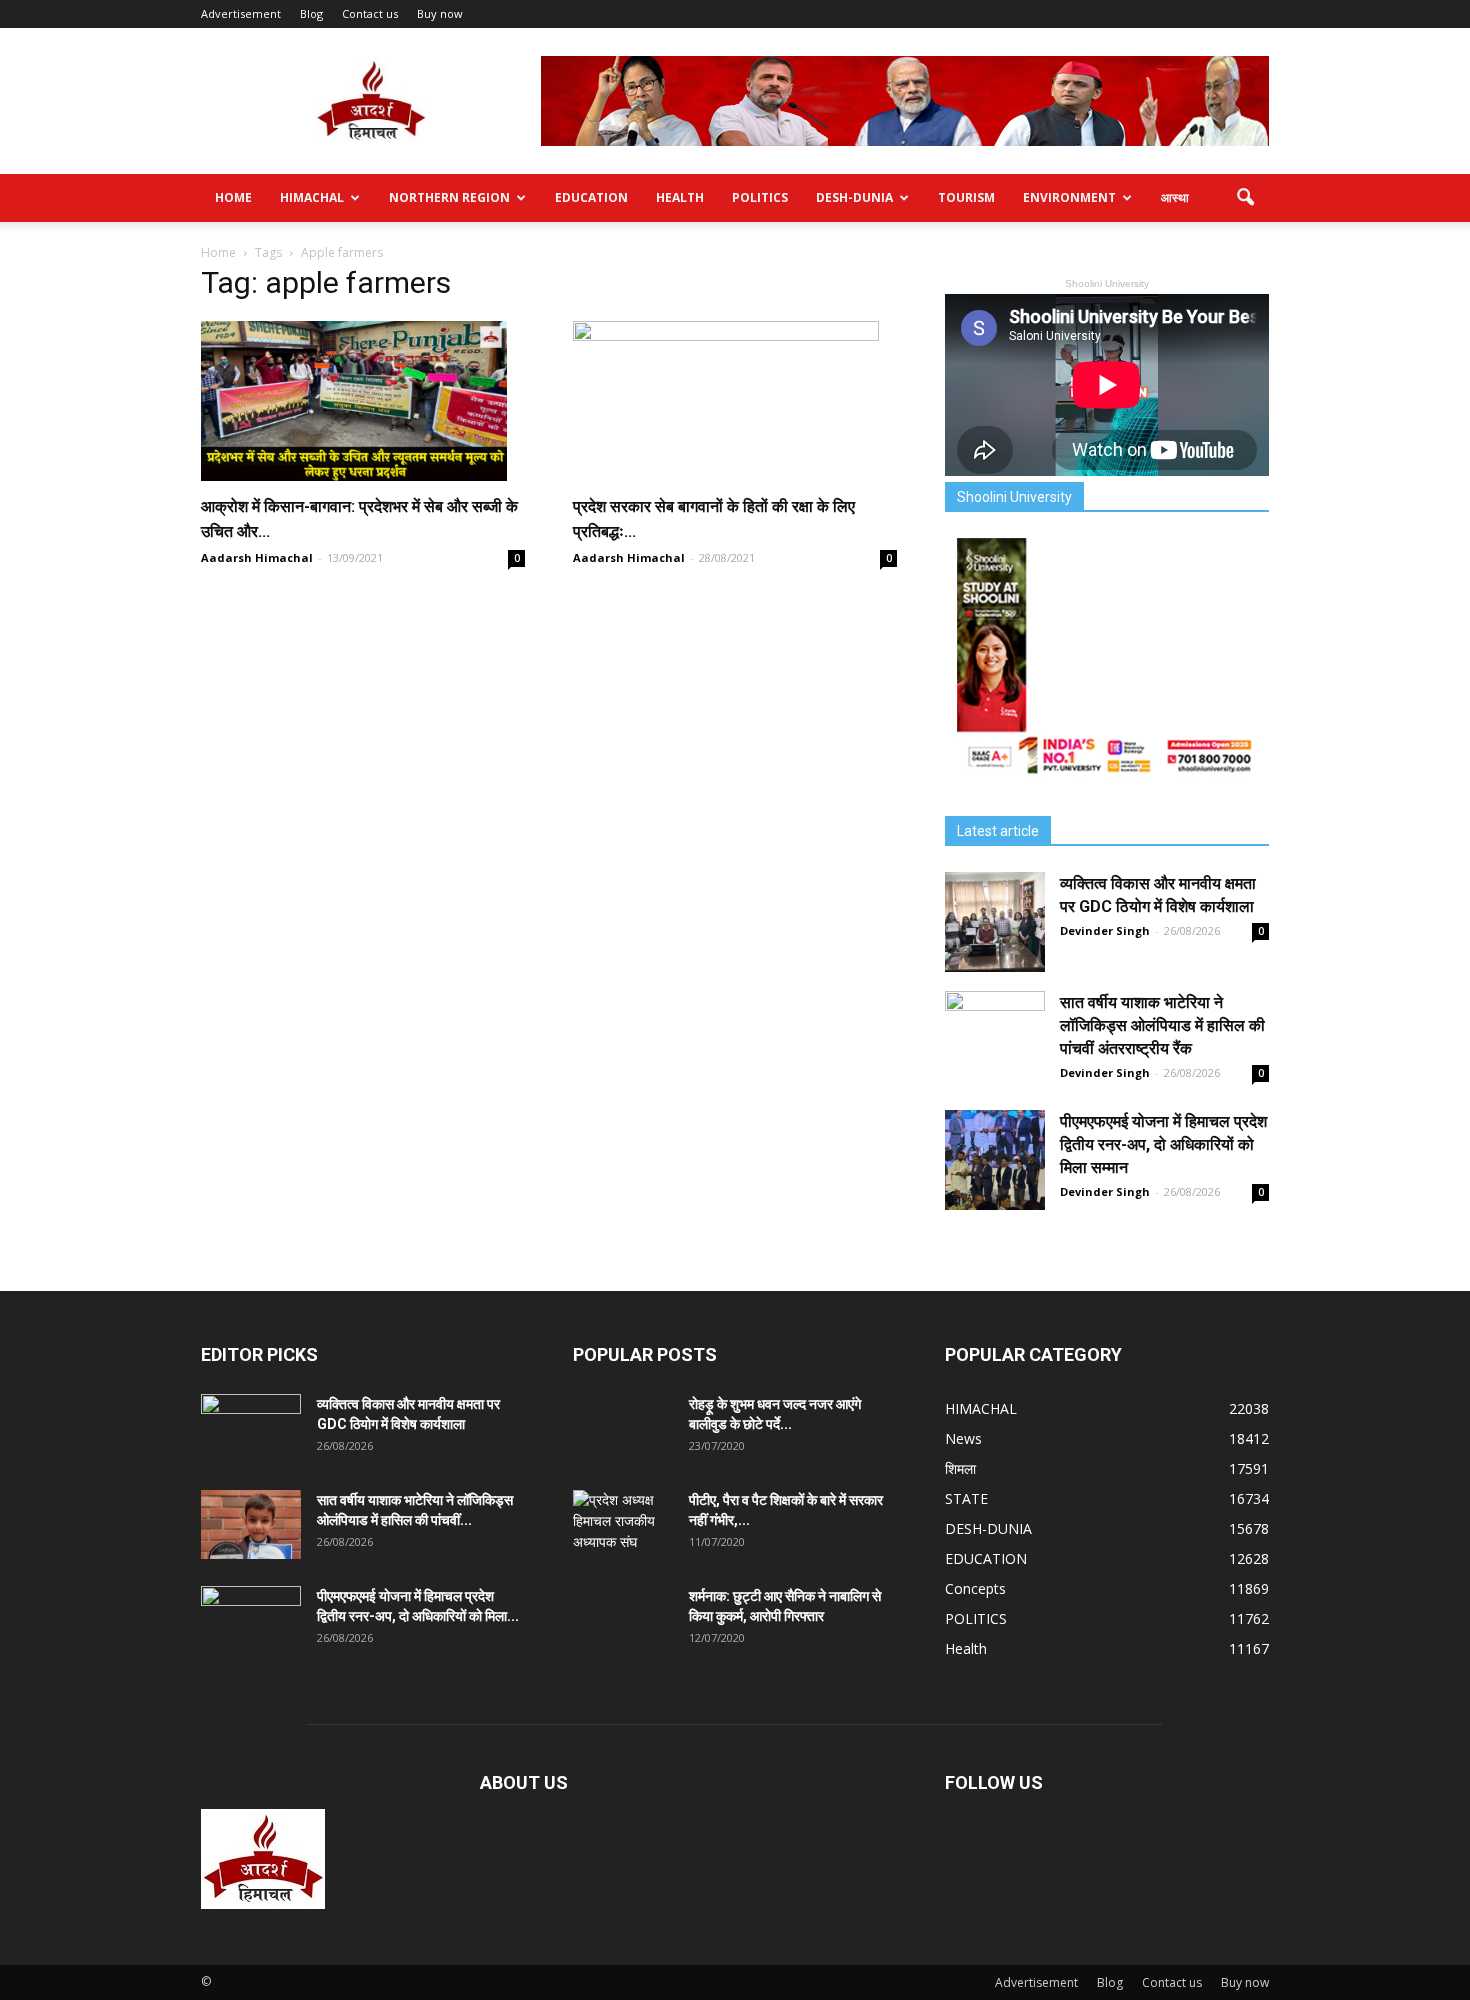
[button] (1245, 198)
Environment (1069, 197)
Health (680, 197)
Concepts (975, 1588)
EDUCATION (591, 197)
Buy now (440, 13)
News (963, 1438)
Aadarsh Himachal (257, 557)
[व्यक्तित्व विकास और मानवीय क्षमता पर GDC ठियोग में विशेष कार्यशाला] (995, 922)
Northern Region (449, 197)
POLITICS (760, 197)
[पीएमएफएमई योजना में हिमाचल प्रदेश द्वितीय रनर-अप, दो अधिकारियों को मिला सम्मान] (995, 1160)
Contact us (370, 13)
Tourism (966, 197)
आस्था (1175, 197)
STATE (966, 1498)
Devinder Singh (1105, 930)
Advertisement (241, 13)
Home (233, 197)
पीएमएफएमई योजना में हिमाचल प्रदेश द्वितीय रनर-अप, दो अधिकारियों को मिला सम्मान (1163, 1144)
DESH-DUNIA (854, 197)
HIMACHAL (312, 197)
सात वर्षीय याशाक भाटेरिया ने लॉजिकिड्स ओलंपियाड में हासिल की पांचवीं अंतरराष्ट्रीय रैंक (1162, 1025)
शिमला (960, 1468)
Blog (311, 13)
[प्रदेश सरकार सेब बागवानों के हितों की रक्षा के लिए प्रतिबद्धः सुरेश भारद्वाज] (735, 401)
